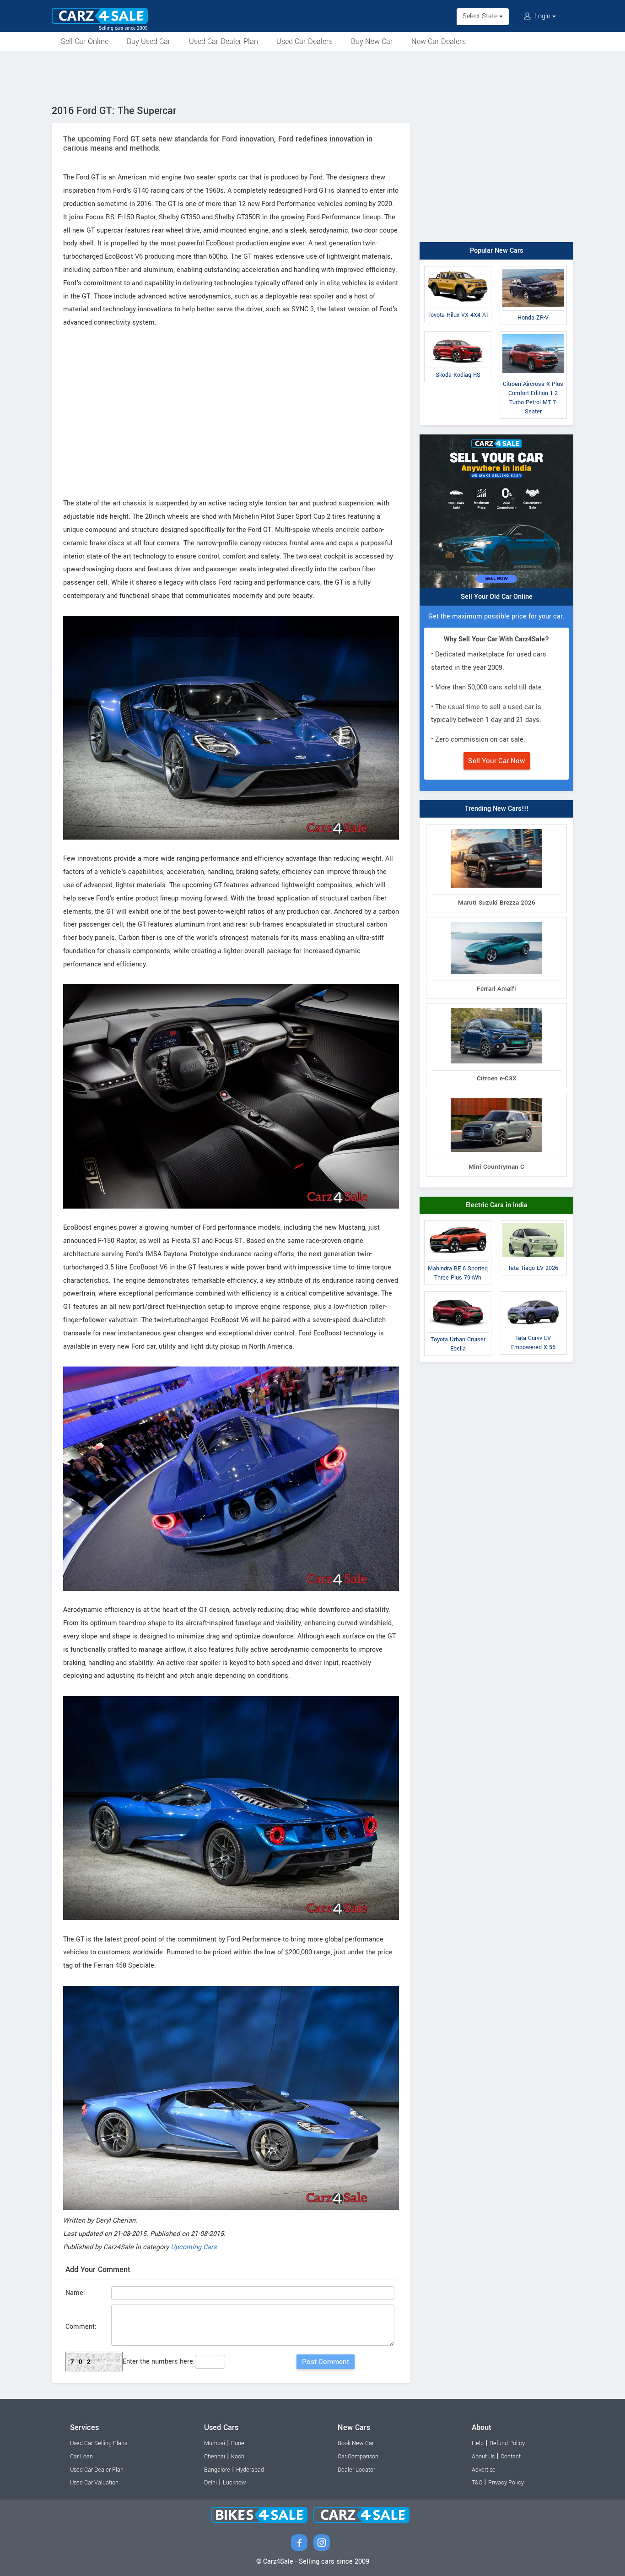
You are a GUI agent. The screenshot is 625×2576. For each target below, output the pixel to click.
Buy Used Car (149, 41)
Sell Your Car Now (497, 761)
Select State (481, 16)
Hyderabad (250, 2470)
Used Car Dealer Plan (224, 41)
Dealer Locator (356, 2470)
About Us (483, 2457)
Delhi (210, 2483)
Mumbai (215, 2443)
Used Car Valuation (94, 2483)
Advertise (484, 2470)
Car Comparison (358, 2457)
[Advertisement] (312, 76)
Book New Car (356, 2443)
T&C (477, 2483)
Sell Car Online (85, 41)
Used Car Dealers (304, 41)
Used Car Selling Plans (99, 2443)
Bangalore (217, 2470)
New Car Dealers (439, 41)
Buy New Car (372, 41)
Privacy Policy (506, 2483)
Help (478, 2443)
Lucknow (234, 2483)
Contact (511, 2457)
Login (542, 16)
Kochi (238, 2457)
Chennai (215, 2457)
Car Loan (81, 2457)
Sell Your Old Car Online (497, 597)
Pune (238, 2443)
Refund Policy (507, 2443)
